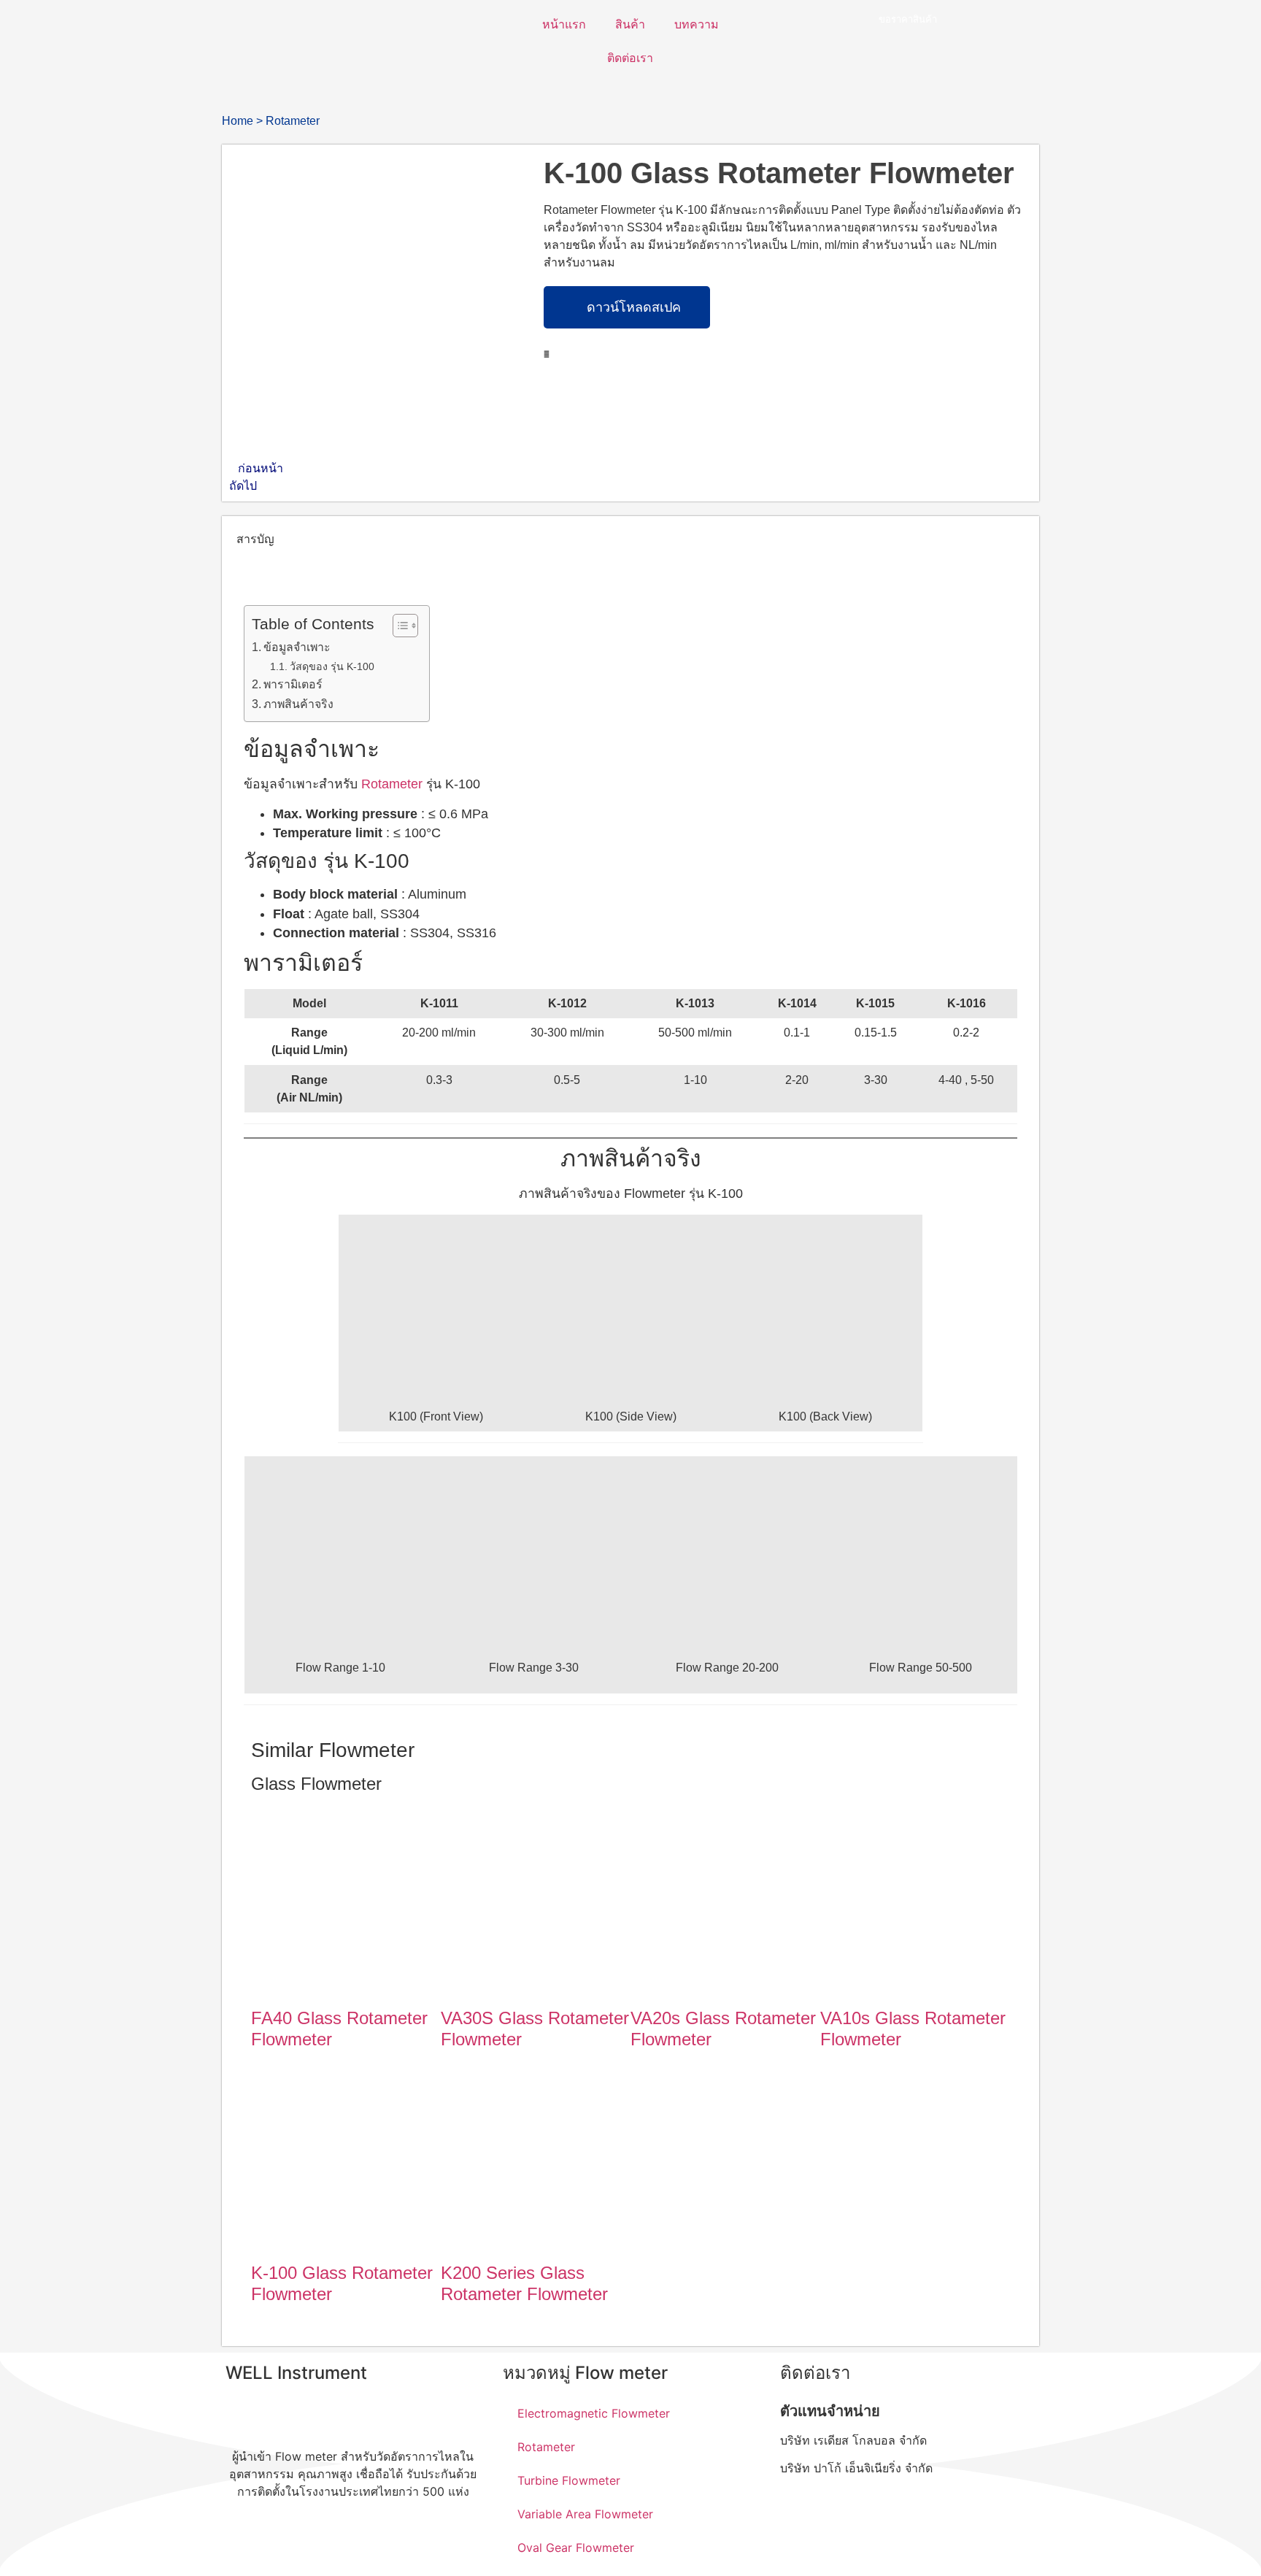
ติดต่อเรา (630, 58)
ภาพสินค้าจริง (298, 704)
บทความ (697, 24)
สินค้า (630, 24)
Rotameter (293, 121)
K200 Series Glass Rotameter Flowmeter (524, 2283)
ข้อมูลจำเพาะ (297, 647)
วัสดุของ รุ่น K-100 (332, 666)
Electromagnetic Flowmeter (594, 2413)
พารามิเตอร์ (293, 684)
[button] (547, 354)
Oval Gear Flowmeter (576, 2548)
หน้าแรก (564, 24)
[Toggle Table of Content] (398, 626)
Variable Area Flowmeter (585, 2514)
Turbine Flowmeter (569, 2480)
